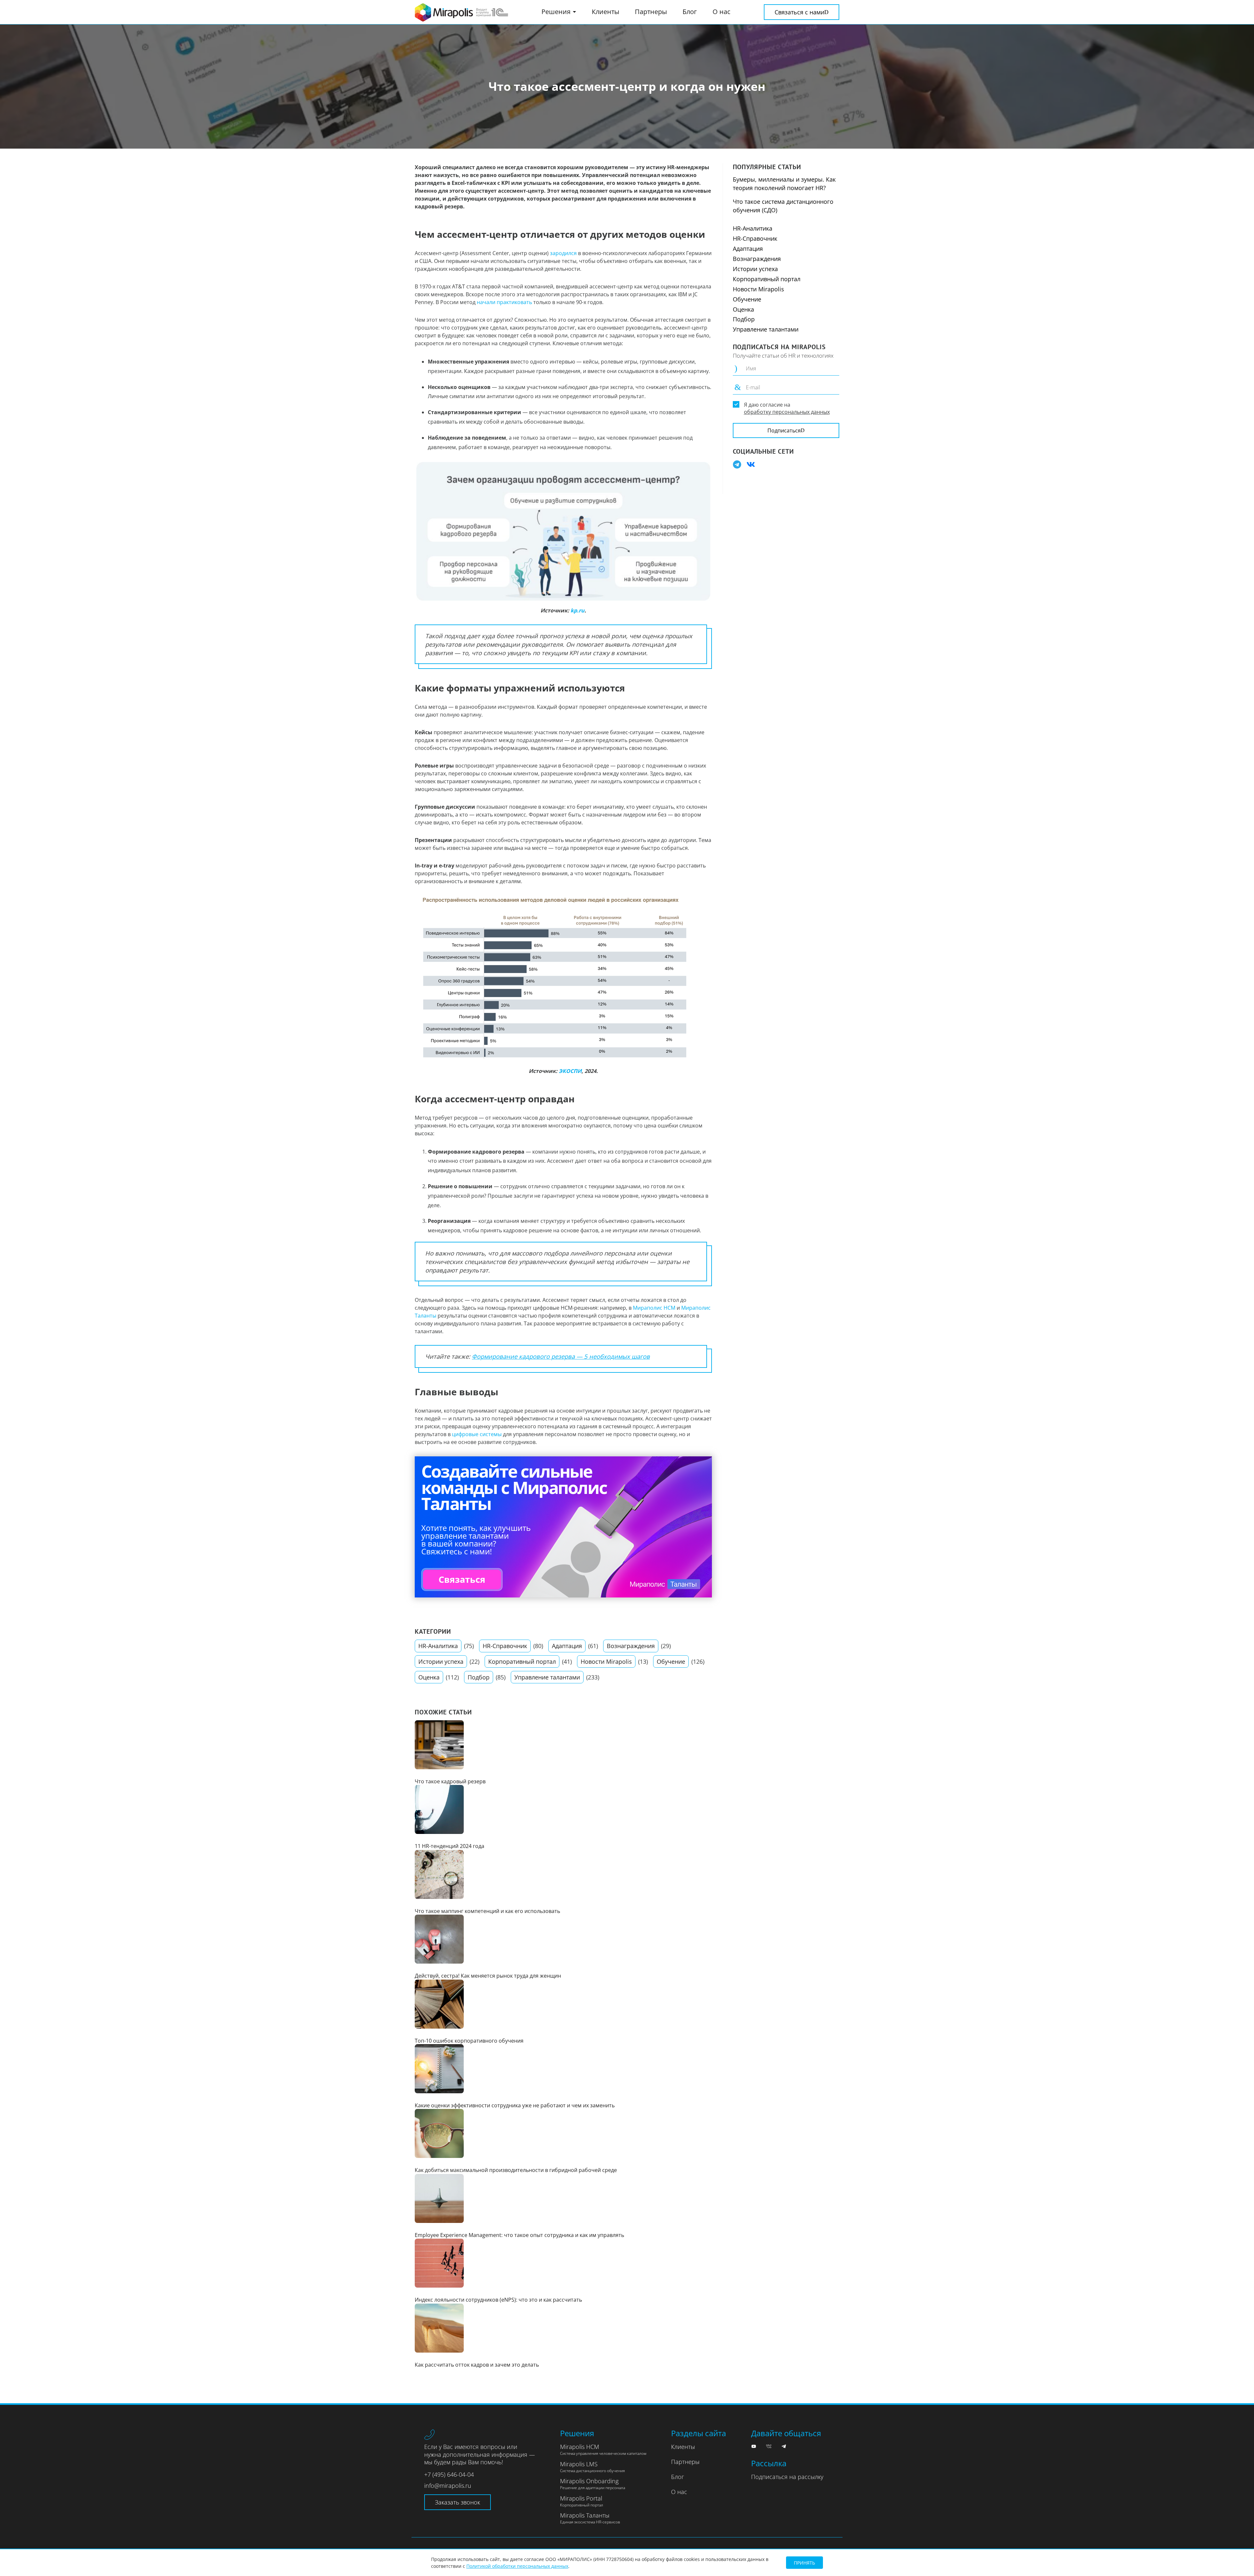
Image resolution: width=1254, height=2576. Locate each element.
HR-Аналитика (438, 1646)
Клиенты (605, 12)
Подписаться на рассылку (787, 2477)
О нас (722, 12)
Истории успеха (441, 1661)
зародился (563, 253)
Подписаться (784, 430)
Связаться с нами (799, 12)
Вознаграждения (631, 1646)
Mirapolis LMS (592, 2467)
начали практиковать (504, 302)
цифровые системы (477, 1434)
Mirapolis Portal (582, 2501)
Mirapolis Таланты (590, 2518)
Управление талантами (547, 1677)
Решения (557, 12)
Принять (804, 2563)
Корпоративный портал (522, 1661)
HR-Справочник (505, 1646)
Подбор (479, 1677)
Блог (690, 12)
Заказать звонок (458, 2502)
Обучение (671, 1661)
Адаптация (567, 1646)
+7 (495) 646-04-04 (449, 2474)
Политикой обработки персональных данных (517, 2566)
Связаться (462, 1579)
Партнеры (651, 12)
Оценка (429, 1677)
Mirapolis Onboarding (593, 2484)
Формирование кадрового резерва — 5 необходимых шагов (561, 1356)
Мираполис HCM (654, 1308)
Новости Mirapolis (606, 1661)
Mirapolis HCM (603, 2450)
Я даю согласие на (787, 408)
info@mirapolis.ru (448, 2486)
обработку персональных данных (787, 412)
